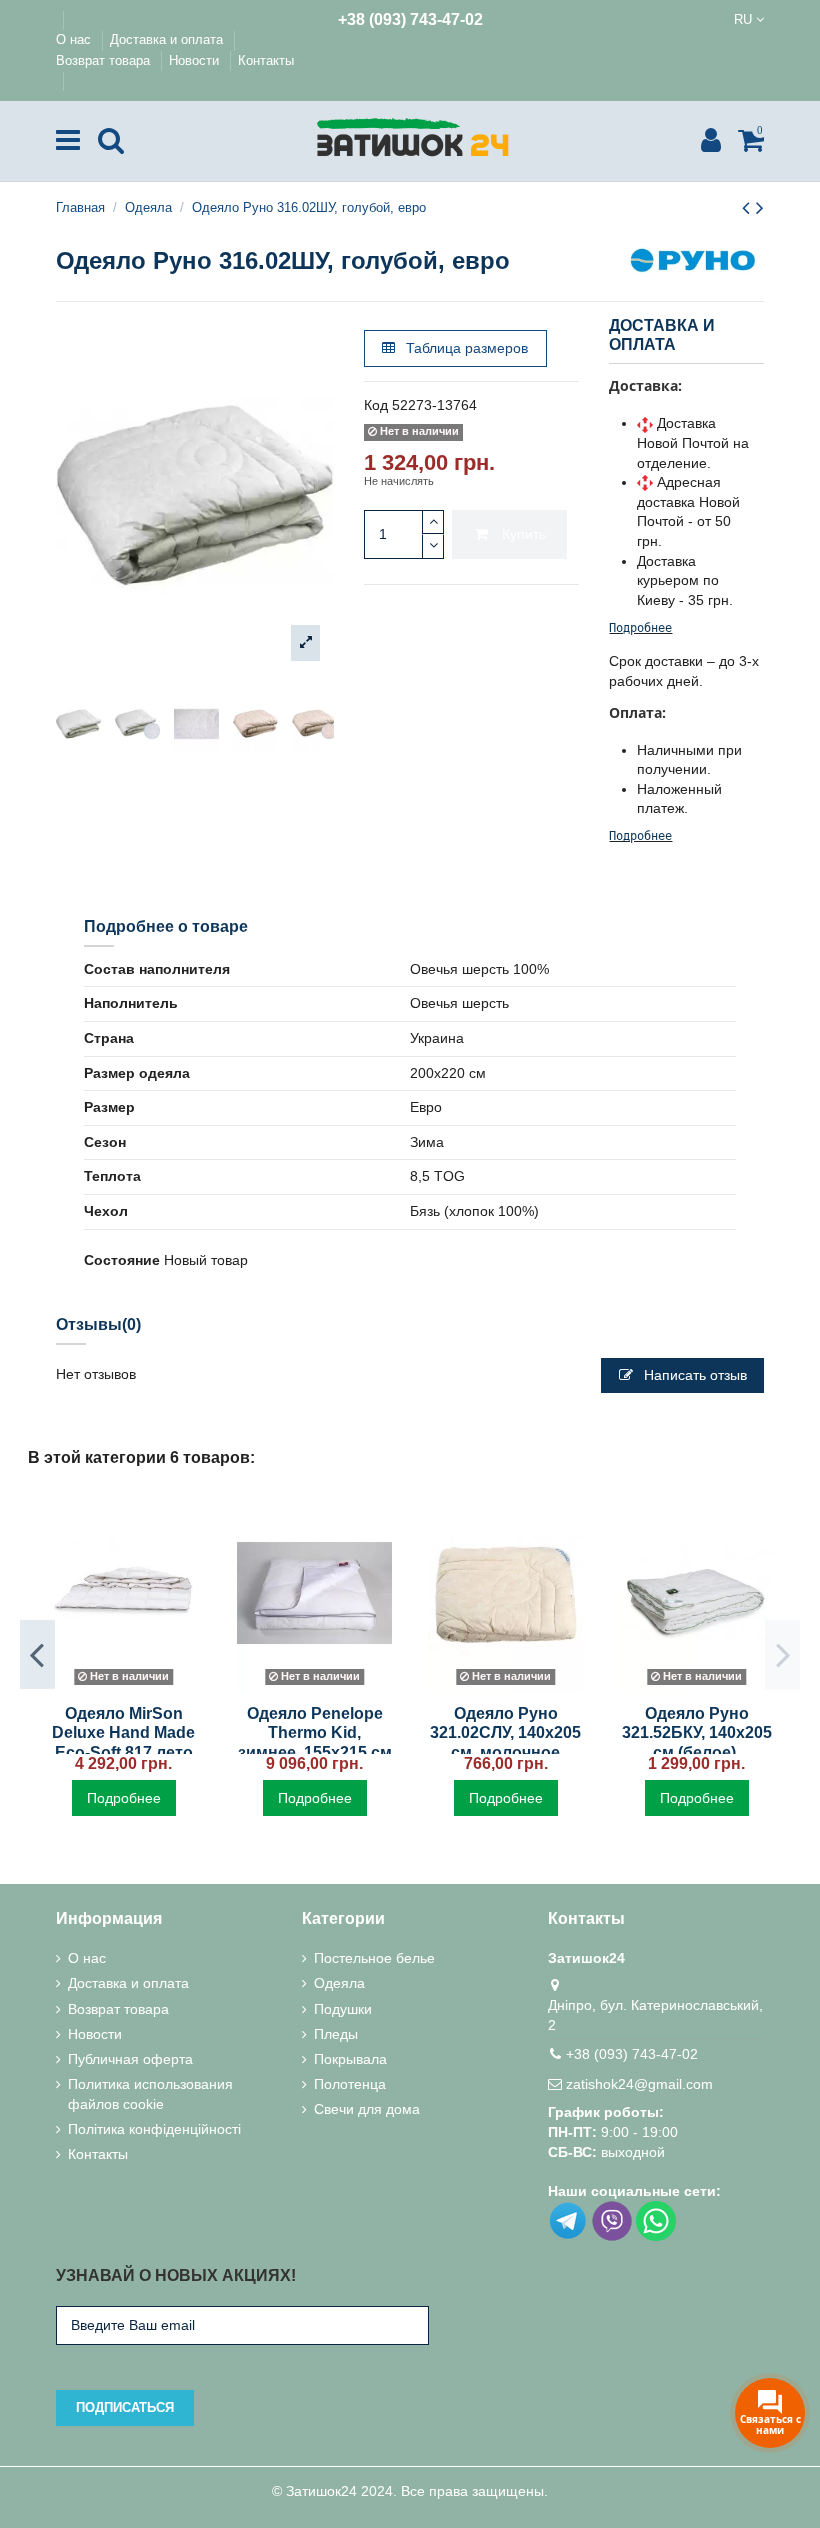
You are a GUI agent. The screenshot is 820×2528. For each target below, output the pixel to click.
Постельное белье (374, 1958)
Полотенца (350, 2084)
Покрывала (350, 2059)
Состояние (122, 1260)
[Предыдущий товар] (749, 207)
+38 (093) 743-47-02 (410, 19)
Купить (524, 534)
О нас (75, 39)
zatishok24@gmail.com (639, 2084)
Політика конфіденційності (154, 2129)
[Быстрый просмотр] (123, 1686)
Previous (37, 1654)
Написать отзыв (693, 1375)
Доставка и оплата (168, 39)
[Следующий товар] (760, 207)
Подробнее (640, 628)
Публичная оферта (130, 2059)
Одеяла (339, 1983)
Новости (196, 60)
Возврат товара (105, 60)
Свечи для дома (367, 2109)
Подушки (343, 2009)
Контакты (266, 60)
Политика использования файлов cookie (150, 2094)
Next (782, 1654)
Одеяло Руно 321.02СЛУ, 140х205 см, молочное (505, 1732)
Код (376, 405)
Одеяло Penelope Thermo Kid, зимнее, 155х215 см (315, 1732)
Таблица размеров (465, 348)
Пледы (336, 2034)
